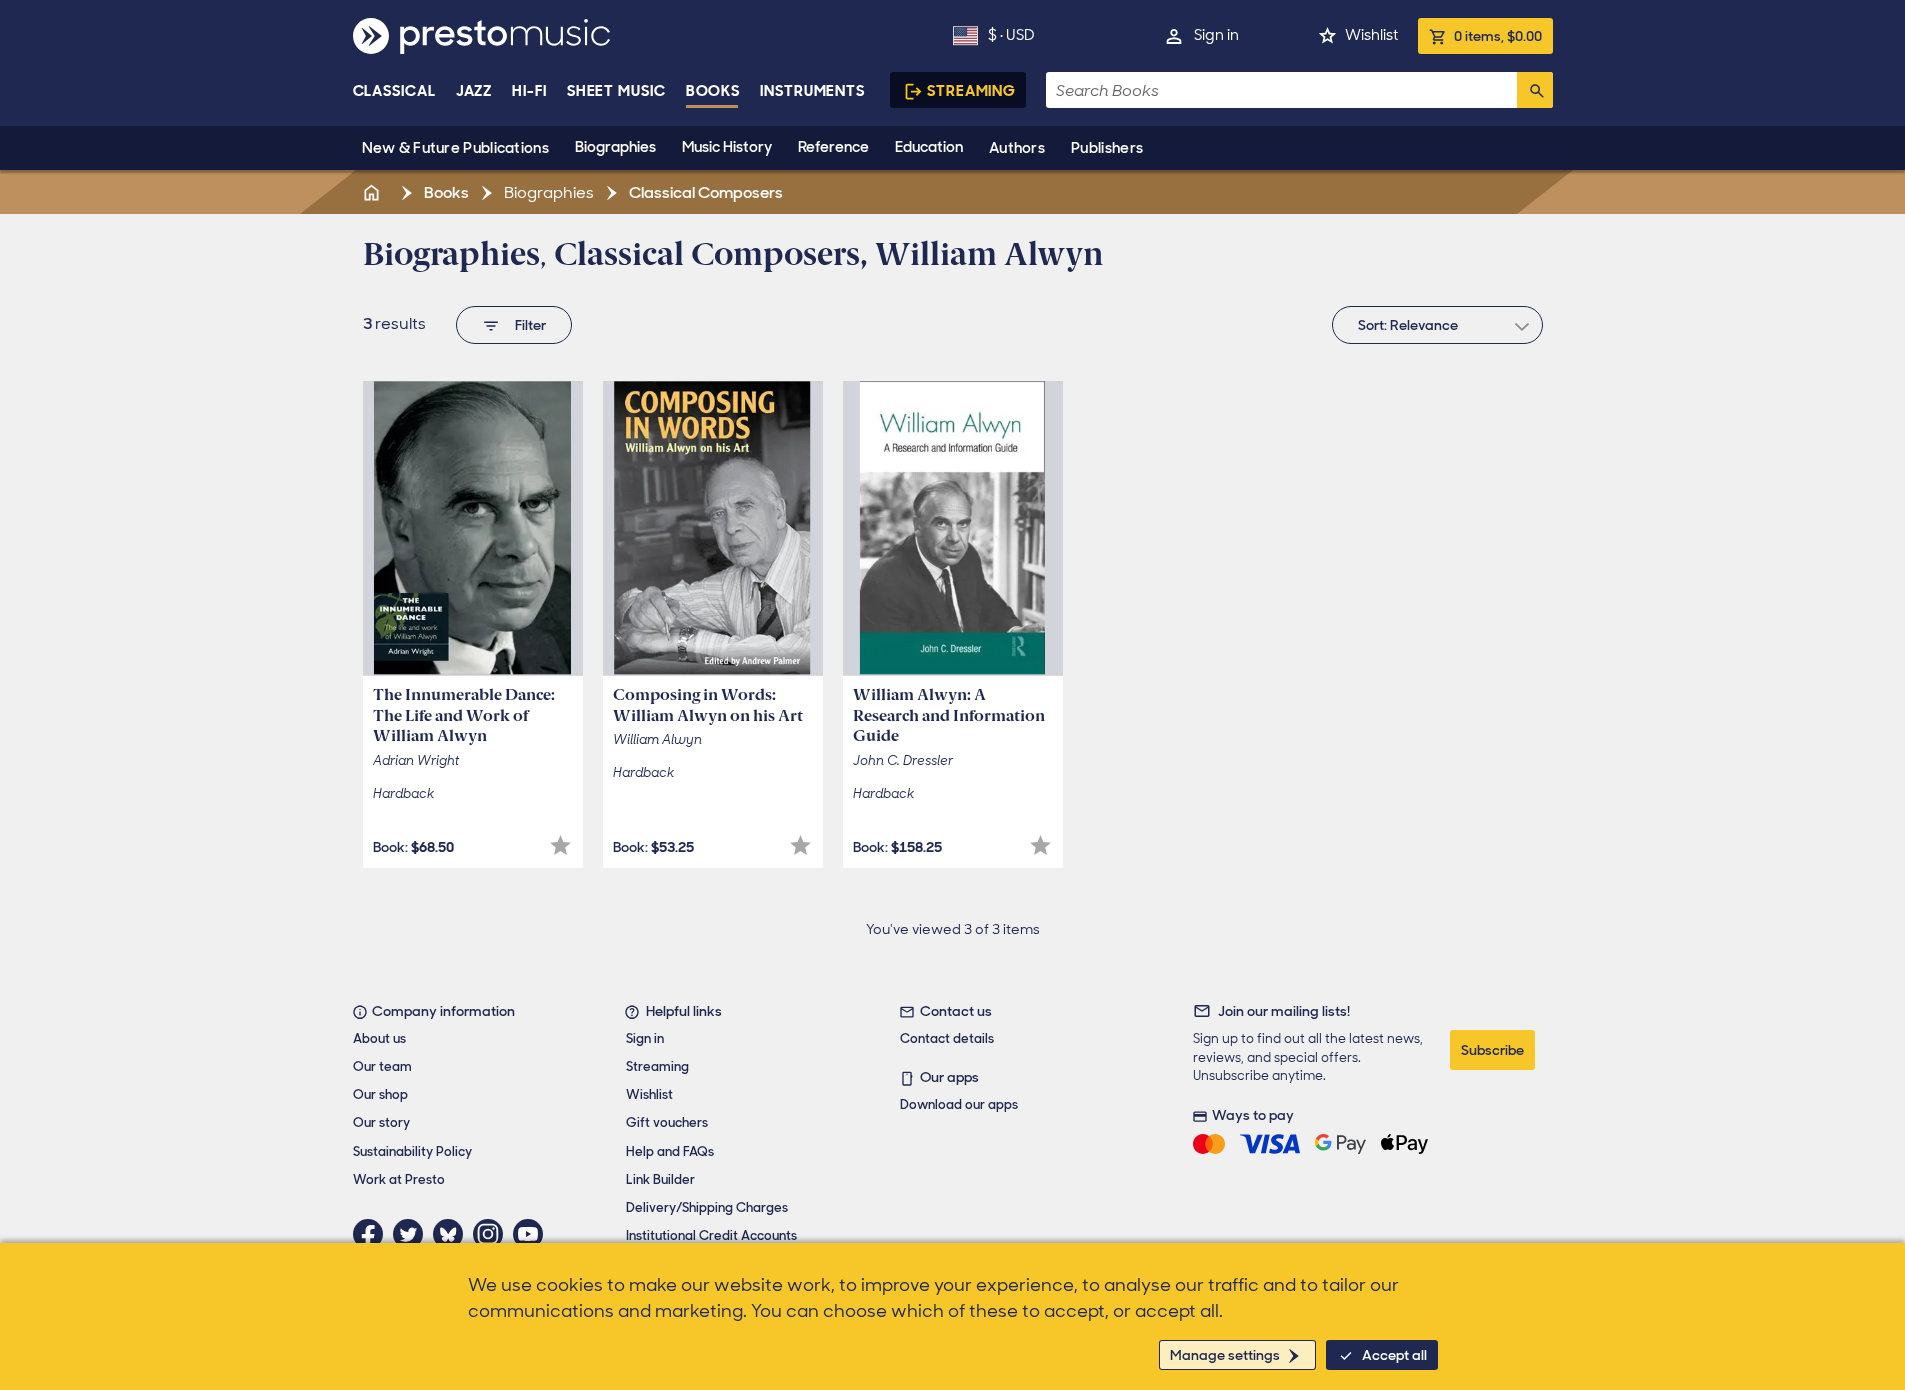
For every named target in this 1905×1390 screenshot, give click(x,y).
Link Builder (660, 1179)
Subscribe (1492, 1050)
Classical (394, 91)
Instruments (812, 91)
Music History (727, 147)
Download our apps (959, 1104)
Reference (833, 147)
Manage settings (1225, 1355)
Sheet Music (616, 91)
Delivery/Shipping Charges (707, 1207)
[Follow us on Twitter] (413, 1234)
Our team (382, 1066)
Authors (1017, 148)
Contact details (947, 1038)
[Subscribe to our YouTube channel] (533, 1234)
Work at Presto (399, 1179)
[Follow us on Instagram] (493, 1234)
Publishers (1107, 148)
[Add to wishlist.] (560, 845)
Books (713, 91)
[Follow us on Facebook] (373, 1234)
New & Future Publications (456, 148)
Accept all (1394, 1355)
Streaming (971, 91)
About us (379, 1038)
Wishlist (1371, 35)
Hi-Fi (529, 91)
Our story (381, 1122)
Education (929, 147)
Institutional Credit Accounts (711, 1235)
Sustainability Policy (412, 1151)
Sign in (1216, 35)
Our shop (380, 1094)
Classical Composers (704, 192)
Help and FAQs (670, 1151)
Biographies (615, 147)
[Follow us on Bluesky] (453, 1234)
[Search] (1535, 90)
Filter (530, 325)
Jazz (474, 91)
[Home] (374, 192)
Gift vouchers (667, 1122)
